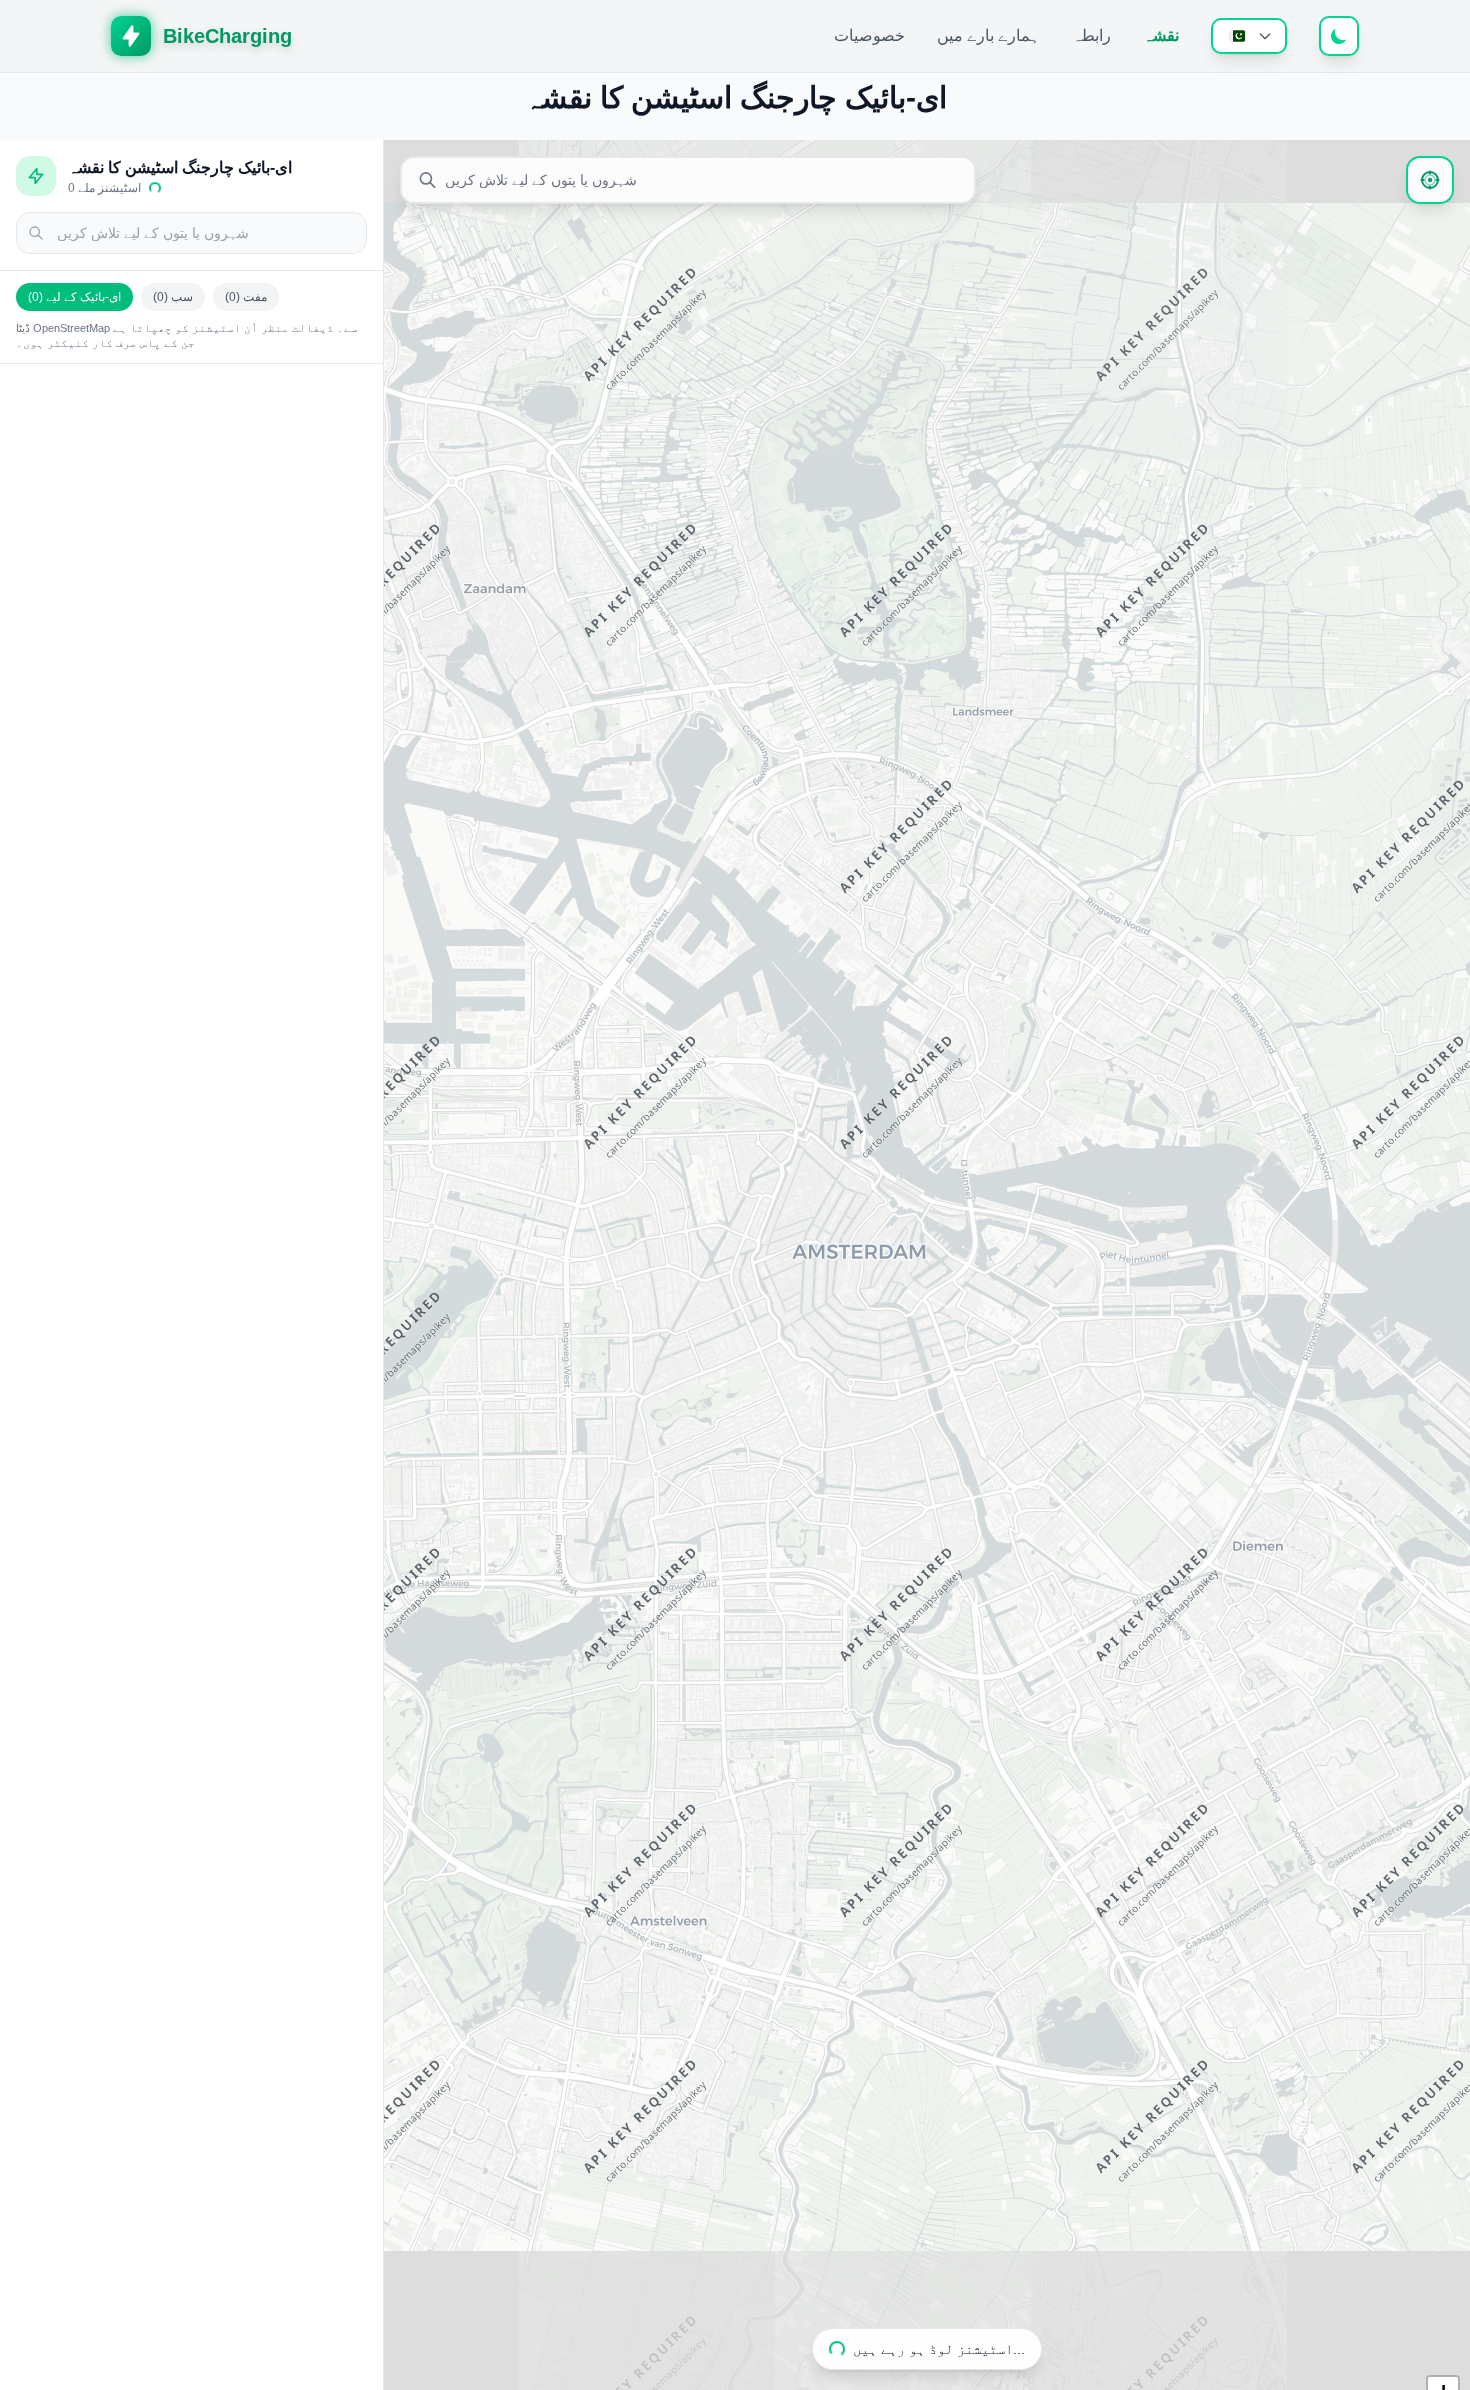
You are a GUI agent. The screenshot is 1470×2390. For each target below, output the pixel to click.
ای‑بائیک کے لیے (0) (74, 297)
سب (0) (173, 297)
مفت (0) (246, 297)
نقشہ (1161, 35)
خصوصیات (869, 35)
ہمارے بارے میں (988, 35)
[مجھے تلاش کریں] (1430, 180)
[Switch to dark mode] (1339, 36)
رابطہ (1091, 35)
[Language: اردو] (1249, 36)
